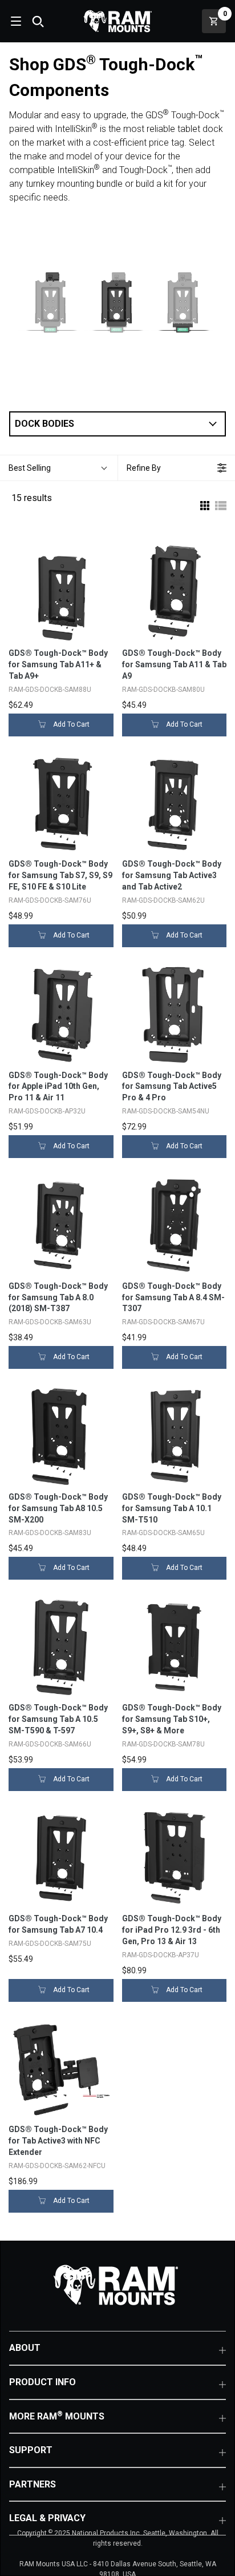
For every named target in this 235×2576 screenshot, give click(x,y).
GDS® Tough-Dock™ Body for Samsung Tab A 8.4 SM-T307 (173, 1297)
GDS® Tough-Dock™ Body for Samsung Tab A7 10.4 (58, 1924)
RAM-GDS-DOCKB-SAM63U (50, 1322)
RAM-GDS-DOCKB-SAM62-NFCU (57, 2166)
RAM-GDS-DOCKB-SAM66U (50, 1744)
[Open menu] (15, 21)
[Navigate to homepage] (117, 21)
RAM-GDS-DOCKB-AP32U (47, 1111)
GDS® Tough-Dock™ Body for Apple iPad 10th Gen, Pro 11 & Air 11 (58, 1087)
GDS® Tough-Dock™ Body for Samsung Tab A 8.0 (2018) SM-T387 (58, 1297)
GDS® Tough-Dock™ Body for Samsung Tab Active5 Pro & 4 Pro (172, 1087)
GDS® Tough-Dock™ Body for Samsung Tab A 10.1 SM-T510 (172, 1508)
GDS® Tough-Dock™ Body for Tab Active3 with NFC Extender (58, 2141)
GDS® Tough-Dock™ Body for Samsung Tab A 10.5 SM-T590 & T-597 (58, 1719)
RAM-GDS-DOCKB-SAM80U (163, 690)
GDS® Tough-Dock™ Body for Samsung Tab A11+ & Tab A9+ (58, 664)
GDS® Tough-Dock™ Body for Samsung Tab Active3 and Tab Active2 (172, 875)
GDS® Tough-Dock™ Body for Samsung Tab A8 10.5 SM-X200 (58, 1508)
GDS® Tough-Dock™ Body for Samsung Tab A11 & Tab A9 (174, 664)
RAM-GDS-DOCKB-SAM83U (50, 1533)
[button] (117, 424)
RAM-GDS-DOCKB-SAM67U (163, 1322)
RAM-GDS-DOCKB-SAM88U (50, 690)
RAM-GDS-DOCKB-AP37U (161, 1955)
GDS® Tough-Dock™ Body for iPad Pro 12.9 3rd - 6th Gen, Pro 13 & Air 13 (172, 1930)
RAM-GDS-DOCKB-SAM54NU (166, 1111)
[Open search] (38, 21)
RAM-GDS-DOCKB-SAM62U (163, 900)
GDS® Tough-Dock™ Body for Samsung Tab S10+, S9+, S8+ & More (172, 1719)
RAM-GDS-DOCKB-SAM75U (50, 1944)
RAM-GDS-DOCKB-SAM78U (163, 1744)
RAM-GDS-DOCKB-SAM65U (163, 1533)
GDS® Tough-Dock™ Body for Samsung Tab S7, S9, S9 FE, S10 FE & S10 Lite (60, 875)
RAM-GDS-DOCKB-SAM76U (50, 900)
